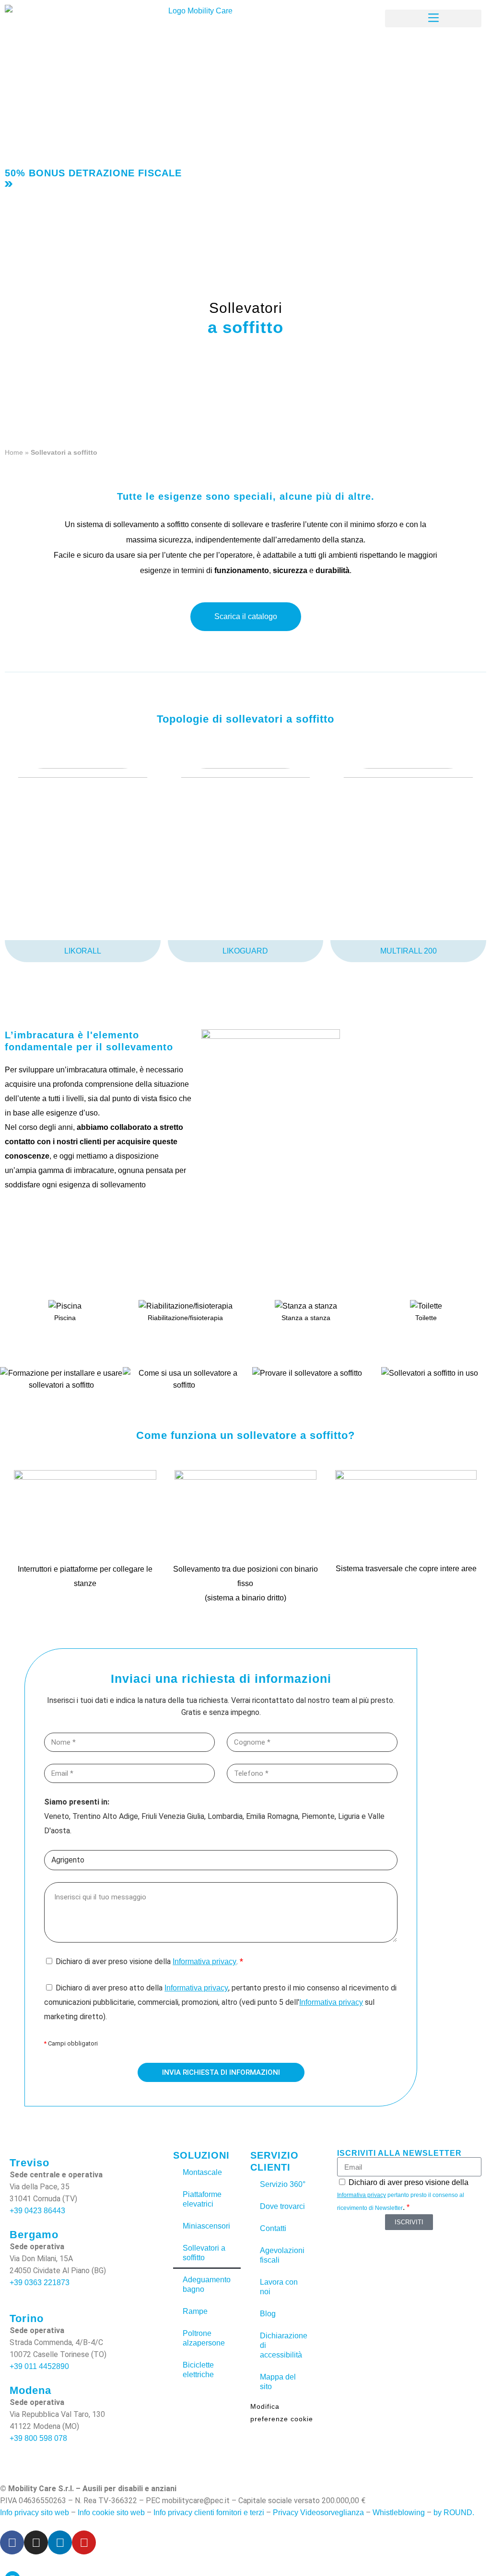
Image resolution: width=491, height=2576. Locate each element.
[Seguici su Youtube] (84, 2542)
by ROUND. (454, 2513)
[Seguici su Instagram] (36, 2542)
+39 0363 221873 (40, 2283)
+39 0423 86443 (37, 2211)
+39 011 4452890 (39, 2366)
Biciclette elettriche (198, 2370)
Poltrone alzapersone (204, 2338)
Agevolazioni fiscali (282, 2255)
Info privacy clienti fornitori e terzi (209, 2513)
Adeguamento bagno (207, 2284)
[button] (433, 18)
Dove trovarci (282, 2206)
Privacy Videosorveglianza (318, 2513)
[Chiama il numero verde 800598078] (177, 14)
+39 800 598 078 (38, 2438)
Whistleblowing (399, 2513)
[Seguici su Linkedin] (60, 2542)
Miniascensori (206, 2226)
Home (14, 452)
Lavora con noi (279, 2287)
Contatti (273, 2228)
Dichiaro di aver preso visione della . (149, 1961)
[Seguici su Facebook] (12, 2542)
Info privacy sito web (35, 2513)
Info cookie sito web (111, 2513)
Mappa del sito (278, 2382)
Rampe (195, 2311)
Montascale (202, 2172)
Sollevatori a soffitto (204, 2253)
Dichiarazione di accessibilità (284, 2345)
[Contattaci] (283, 14)
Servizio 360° (283, 2184)
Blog (268, 2314)
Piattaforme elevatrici (202, 2199)
